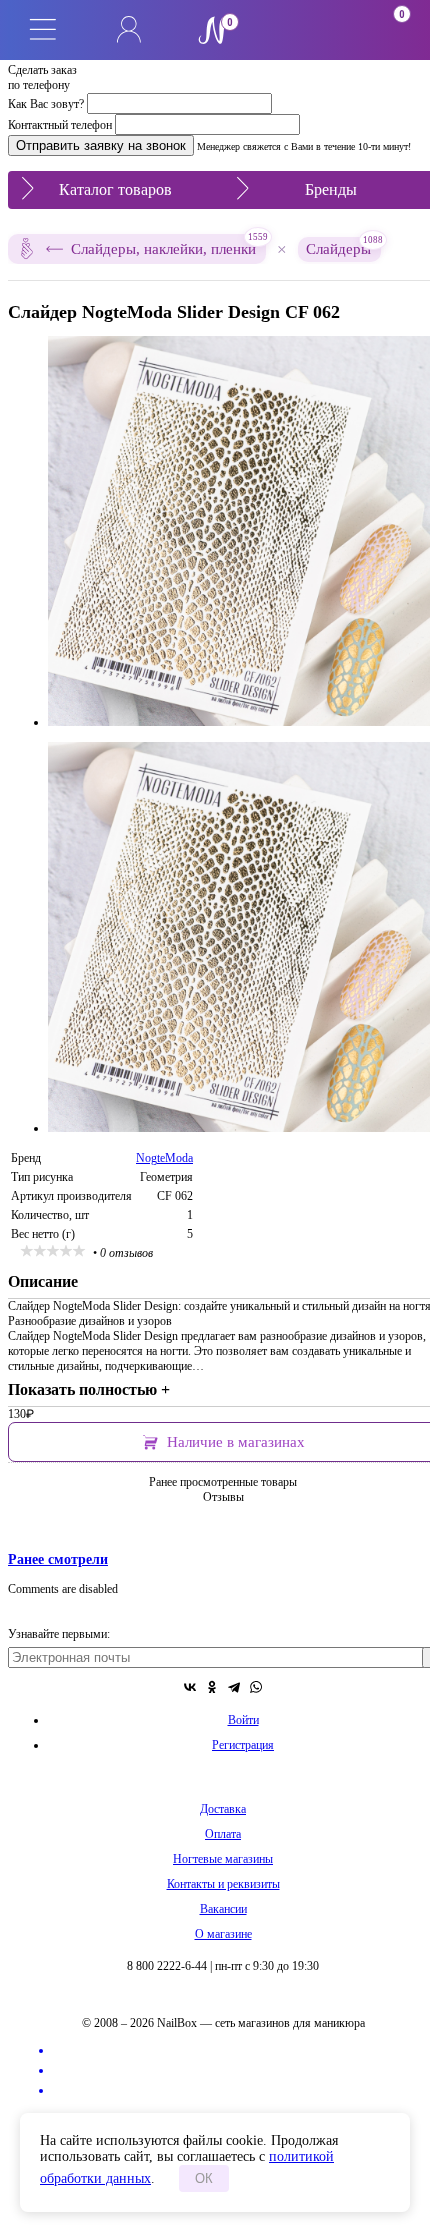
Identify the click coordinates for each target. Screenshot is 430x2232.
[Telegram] (234, 1687)
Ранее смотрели (58, 1559)
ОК (204, 2178)
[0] (301, 30)
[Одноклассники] (212, 1687)
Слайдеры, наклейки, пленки (168, 245)
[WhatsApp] (256, 1687)
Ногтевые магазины (223, 1859)
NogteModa (164, 1158)
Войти (243, 1720)
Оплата (223, 1834)
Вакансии (223, 1909)
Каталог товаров (115, 189)
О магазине (223, 1934)
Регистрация (243, 1745)
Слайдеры (343, 247)
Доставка (223, 1809)
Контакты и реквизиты (223, 1884)
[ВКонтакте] (190, 1687)
